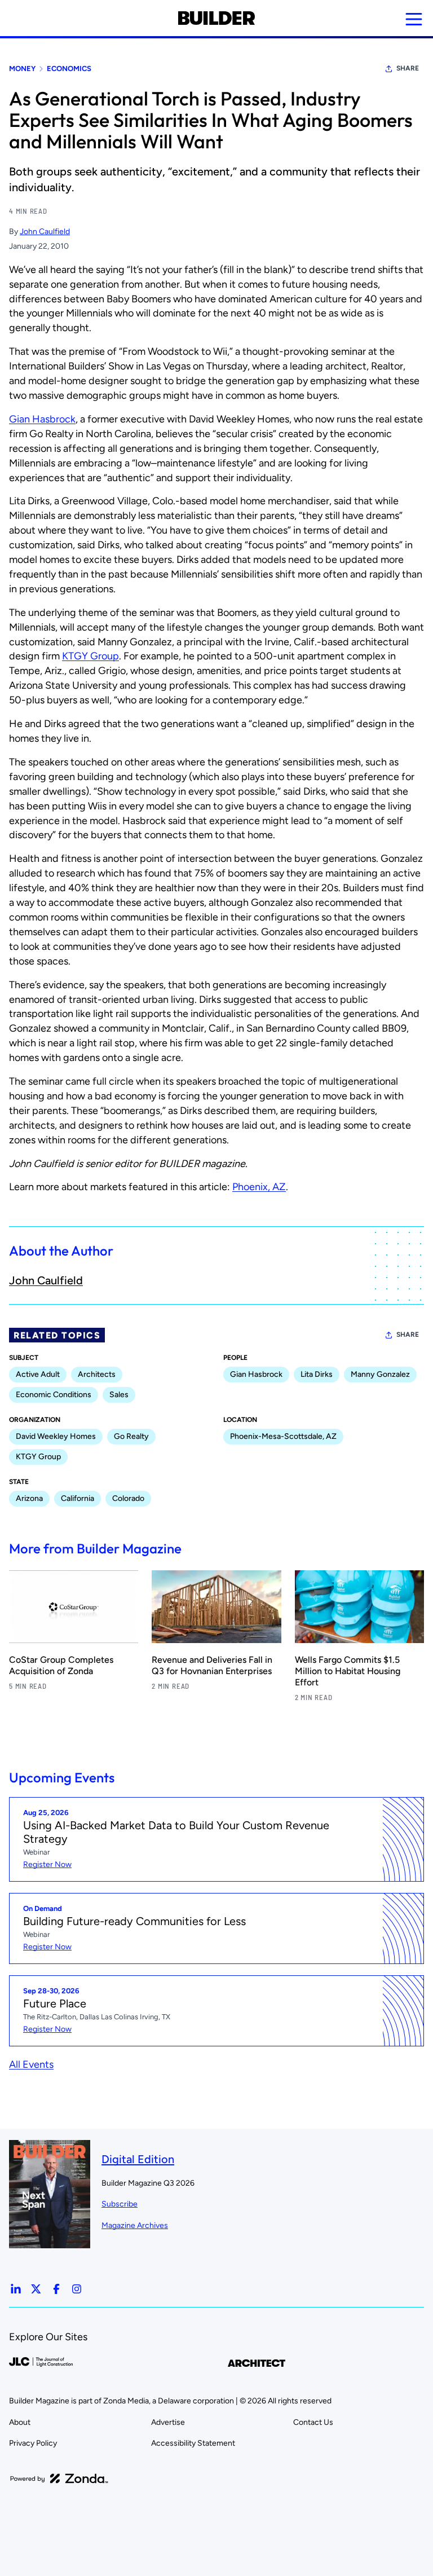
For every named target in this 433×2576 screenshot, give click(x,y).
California (78, 1498)
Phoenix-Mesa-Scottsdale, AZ (283, 1436)
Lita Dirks (317, 1374)
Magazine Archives (135, 2225)
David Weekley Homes (56, 1436)
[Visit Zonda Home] (59, 2478)
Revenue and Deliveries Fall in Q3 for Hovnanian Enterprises (212, 1665)
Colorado (128, 1498)
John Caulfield (45, 232)
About (20, 2422)
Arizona (29, 1498)
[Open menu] (414, 19)
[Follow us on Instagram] (77, 2289)
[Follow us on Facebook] (56, 2289)
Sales (119, 1395)
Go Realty (131, 1436)
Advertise (168, 2422)
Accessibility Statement (193, 2443)
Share (408, 68)
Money (22, 69)
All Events (31, 2064)
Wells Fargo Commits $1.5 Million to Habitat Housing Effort (348, 1671)
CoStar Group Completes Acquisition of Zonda (61, 1665)
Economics (69, 69)
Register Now (47, 1864)
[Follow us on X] (36, 2289)
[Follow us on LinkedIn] (16, 2289)
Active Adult (38, 1374)
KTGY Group (90, 656)
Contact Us (313, 2422)
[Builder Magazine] (216, 18)
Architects (97, 1374)
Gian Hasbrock (42, 419)
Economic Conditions (54, 1395)
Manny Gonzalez (380, 1374)
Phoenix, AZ (259, 1187)
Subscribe (120, 2204)
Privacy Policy (33, 2443)
